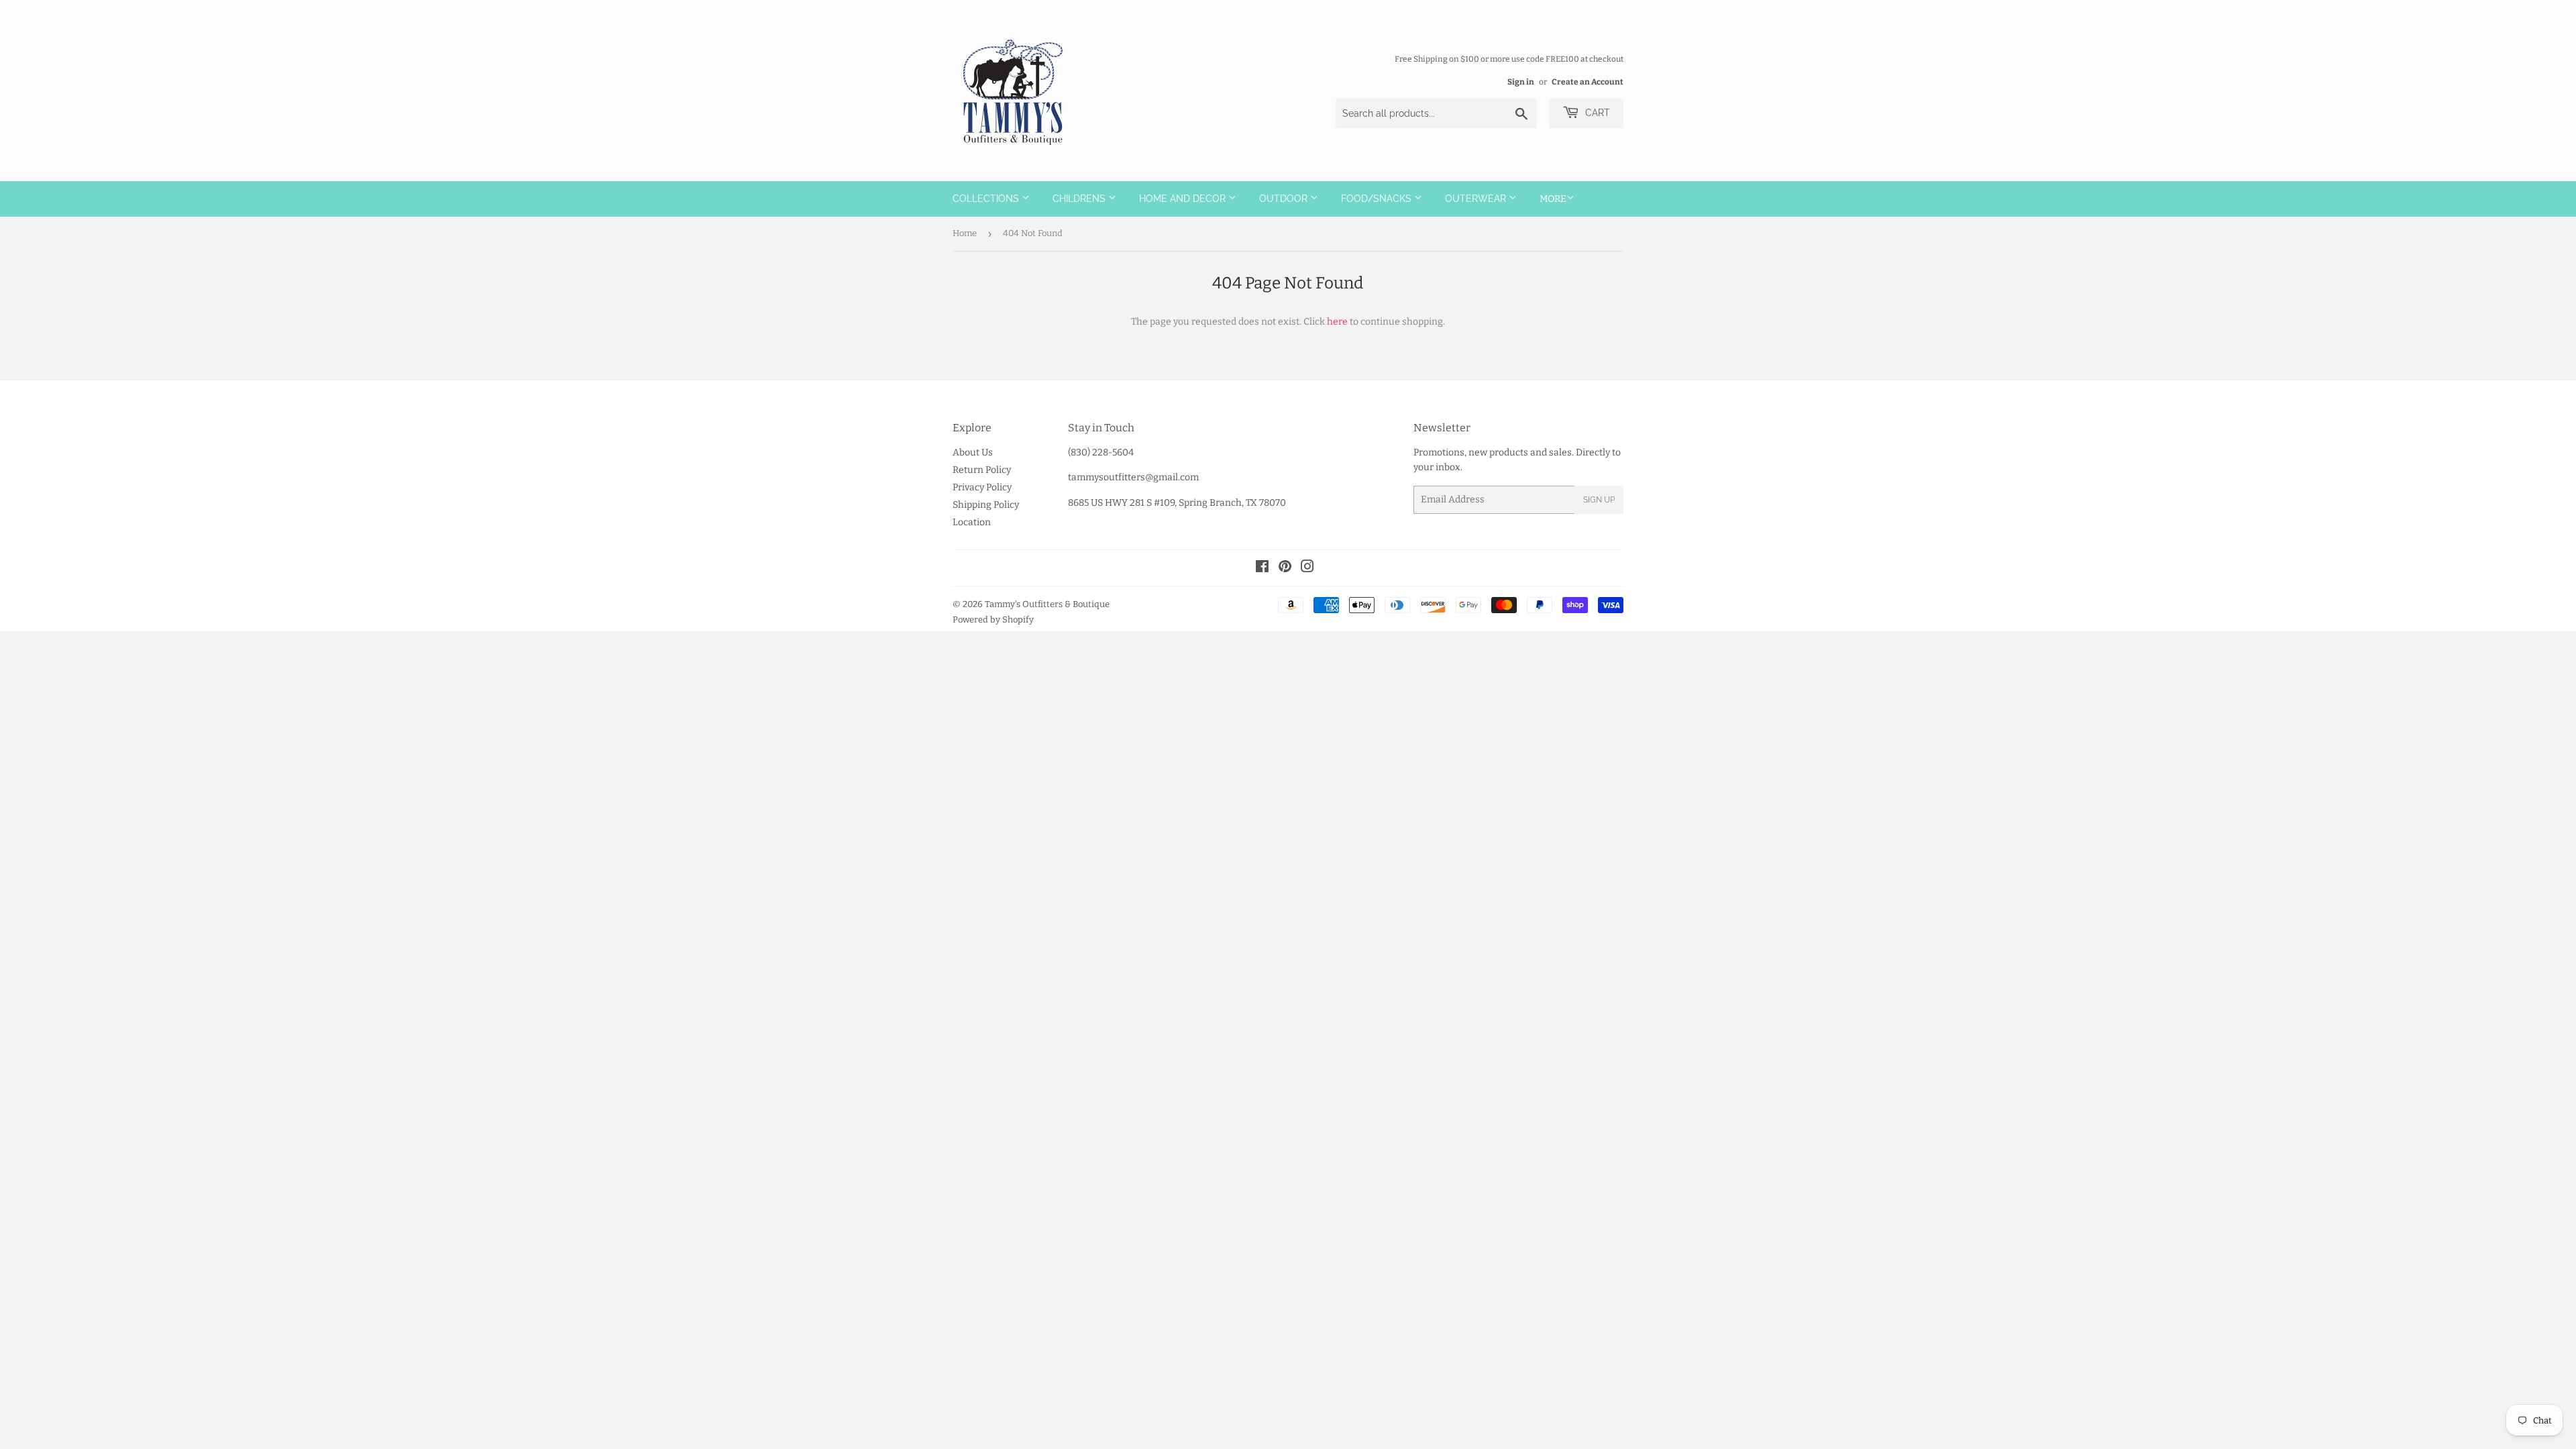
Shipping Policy (986, 505)
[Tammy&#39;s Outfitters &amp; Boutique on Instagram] (1307, 569)
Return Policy (982, 470)
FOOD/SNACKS (1378, 199)
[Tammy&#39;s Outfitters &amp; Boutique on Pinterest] (1285, 569)
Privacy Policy (982, 487)
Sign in (1521, 82)
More (1553, 199)
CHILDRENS (1080, 199)
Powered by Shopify (993, 620)
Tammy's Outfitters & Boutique (1047, 604)
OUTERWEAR (1477, 199)
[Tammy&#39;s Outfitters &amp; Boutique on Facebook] (1262, 569)
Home (965, 233)
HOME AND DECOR (1184, 199)
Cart (1596, 113)
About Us (973, 452)
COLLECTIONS (987, 199)
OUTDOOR (1285, 199)
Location (972, 522)
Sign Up (1599, 500)
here (1337, 322)
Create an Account (1588, 82)
